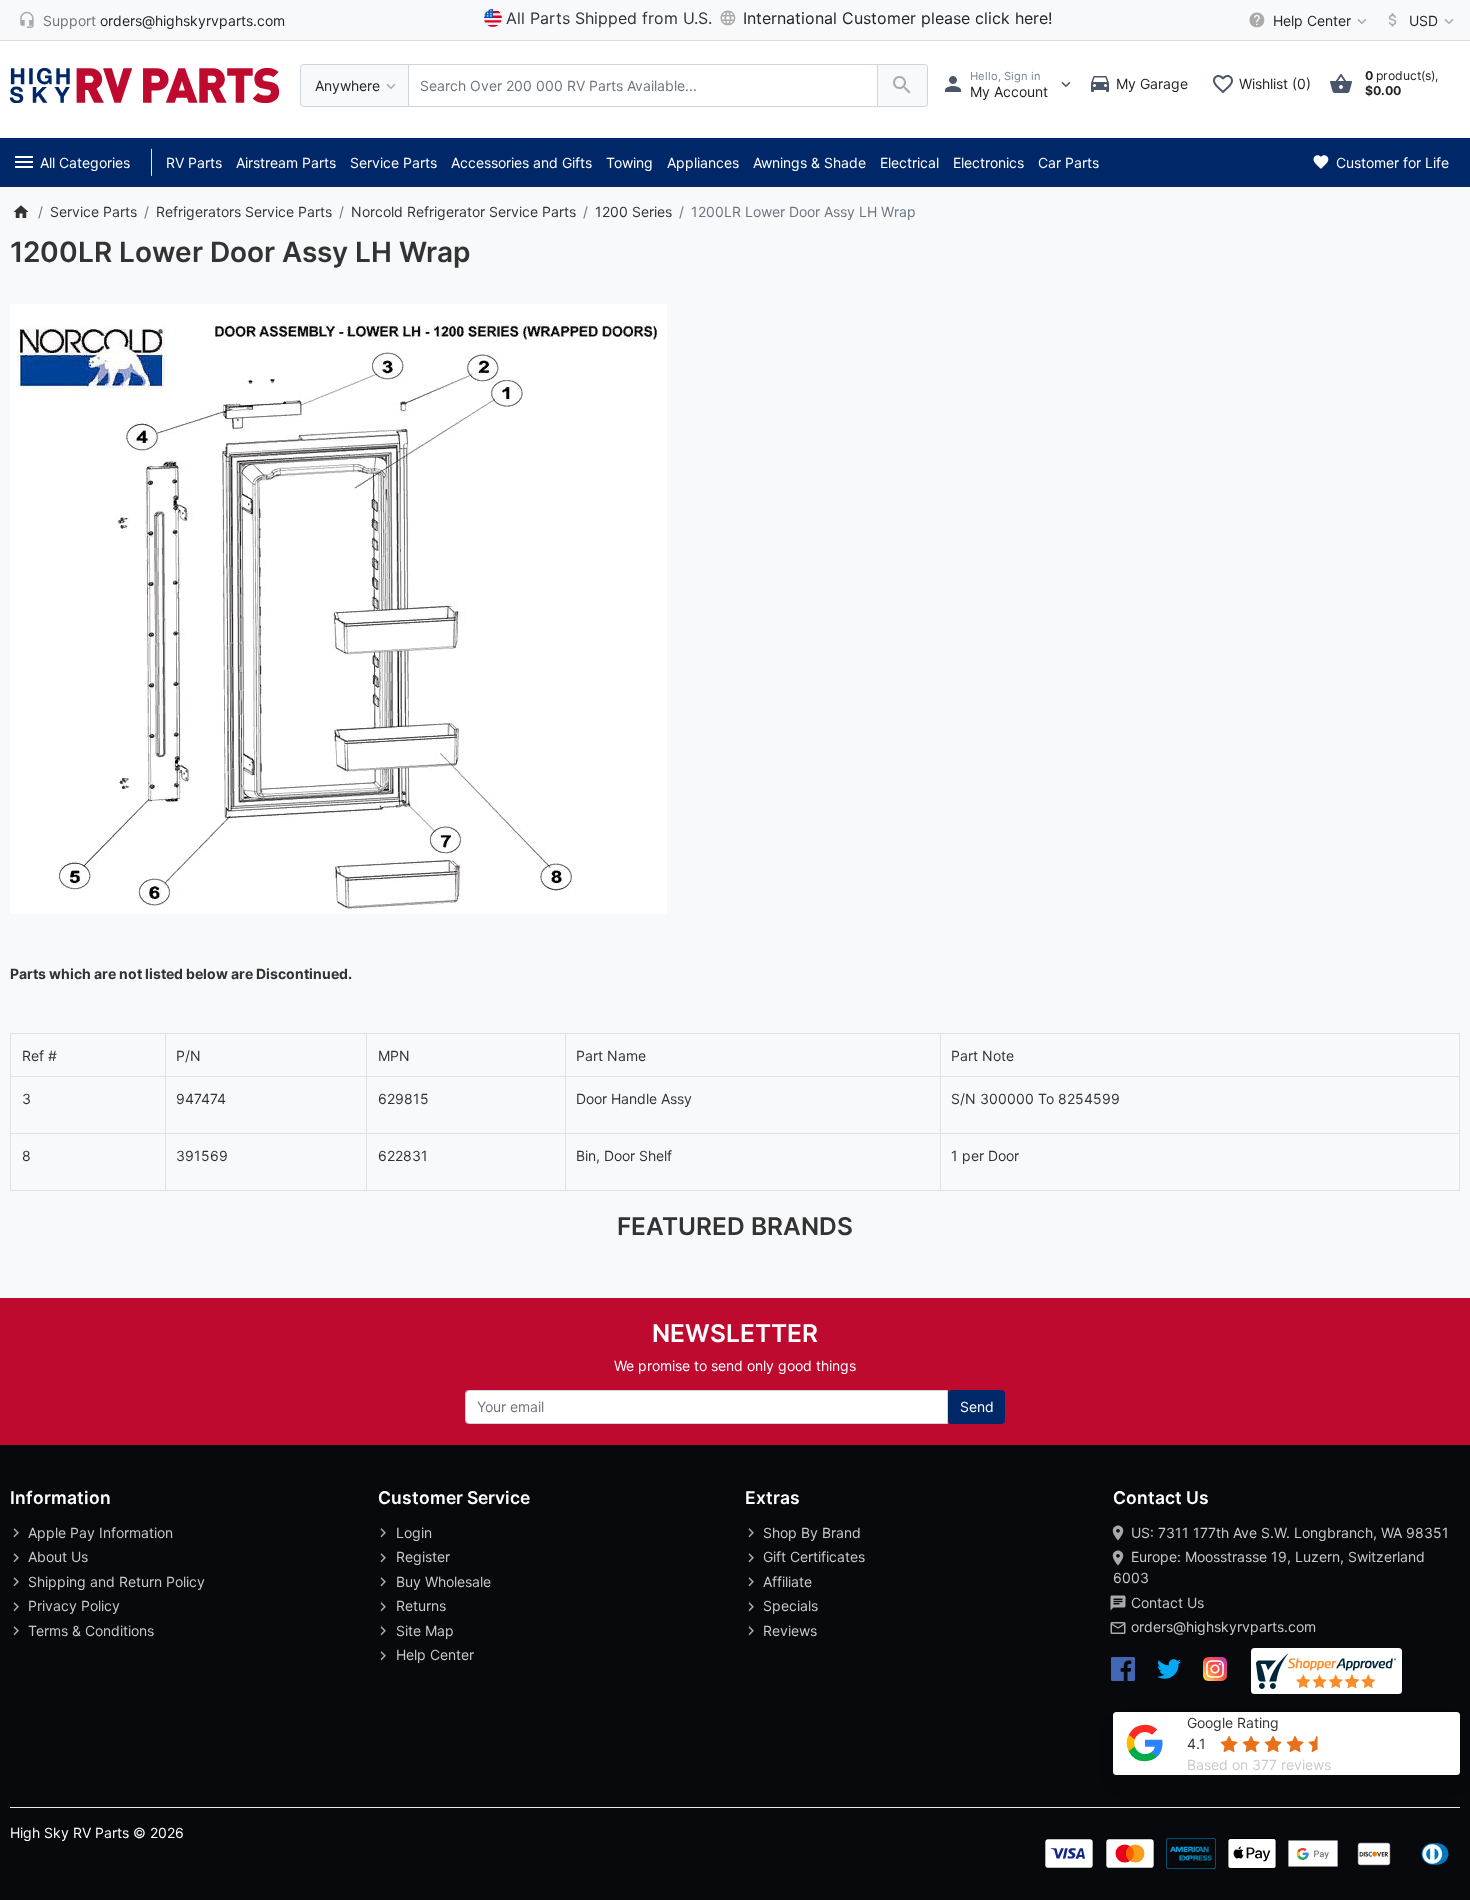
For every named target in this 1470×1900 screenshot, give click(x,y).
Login (414, 1532)
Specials (790, 1605)
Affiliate (787, 1581)
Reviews (790, 1630)
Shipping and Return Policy (116, 1581)
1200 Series (633, 211)
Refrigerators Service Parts (244, 211)
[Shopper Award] (1326, 1671)
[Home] (20, 211)
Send (977, 1406)
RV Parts (194, 162)
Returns (421, 1605)
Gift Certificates (814, 1556)
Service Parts (393, 162)
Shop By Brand (812, 1532)
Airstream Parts (286, 162)
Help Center (435, 1654)
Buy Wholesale (443, 1581)
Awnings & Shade (809, 162)
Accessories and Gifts (521, 162)
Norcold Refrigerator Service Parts (463, 211)
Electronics (988, 162)
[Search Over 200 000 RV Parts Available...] (902, 85)
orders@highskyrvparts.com (1223, 1626)
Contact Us (1167, 1602)
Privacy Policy (74, 1605)
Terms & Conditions (91, 1630)
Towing (629, 162)
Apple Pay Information (100, 1532)
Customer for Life (1390, 162)
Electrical (909, 162)
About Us (58, 1556)
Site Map (425, 1630)
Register (423, 1556)
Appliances (703, 162)
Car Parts (1068, 162)
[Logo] (145, 83)
